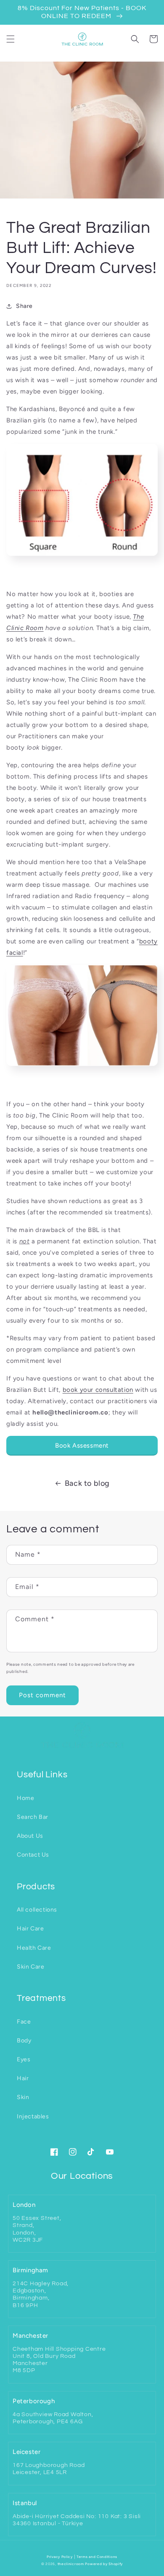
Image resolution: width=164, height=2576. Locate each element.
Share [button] (24, 306)
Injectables (33, 2116)
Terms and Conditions (97, 2557)
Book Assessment (82, 1446)
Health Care (34, 1948)
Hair (23, 2078)
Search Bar (33, 1817)
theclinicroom (71, 2564)
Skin (23, 2097)
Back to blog (87, 1483)
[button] (11, 39)
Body (24, 2041)
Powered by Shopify (104, 2564)
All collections (37, 1910)
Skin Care (30, 1967)
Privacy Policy (60, 2557)
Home (25, 1798)
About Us (30, 1836)
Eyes (24, 2059)
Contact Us (33, 1855)
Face (24, 2022)
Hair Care (30, 1929)
